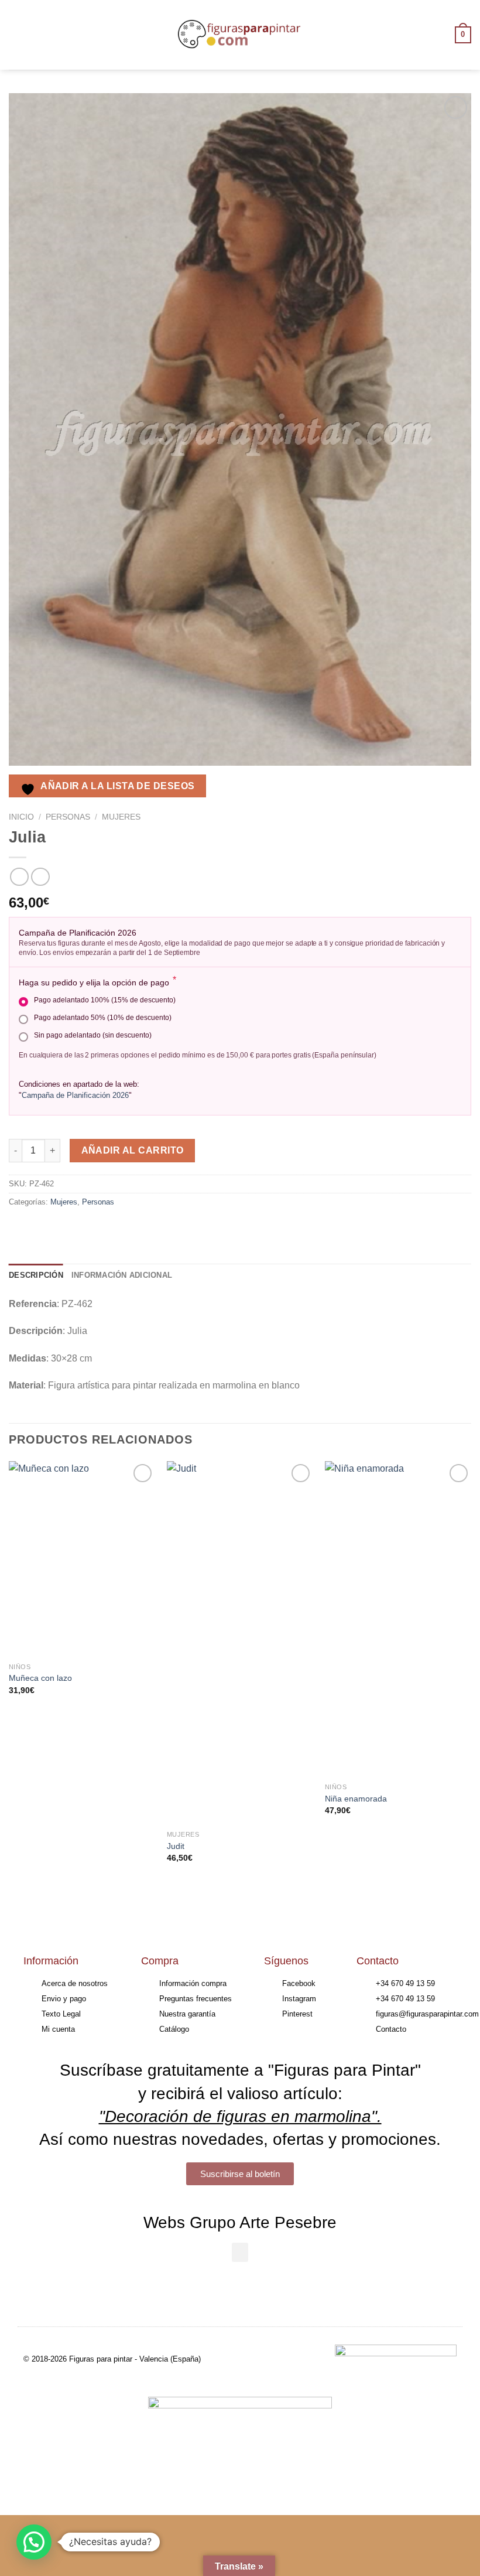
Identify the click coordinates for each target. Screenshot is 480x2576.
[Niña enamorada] (398, 1619)
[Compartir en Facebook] (41, 1228)
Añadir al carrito (133, 1150)
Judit (176, 1846)
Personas (68, 817)
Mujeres (121, 817)
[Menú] (16, 35)
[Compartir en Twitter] (62, 1228)
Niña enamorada (356, 1799)
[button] (240, 2252)
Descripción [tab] (36, 1275)
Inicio (21, 817)
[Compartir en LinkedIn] (125, 1228)
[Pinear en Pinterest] (104, 1228)
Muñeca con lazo (40, 1678)
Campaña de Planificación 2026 (75, 1095)
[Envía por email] (83, 1228)
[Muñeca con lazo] (82, 1559)
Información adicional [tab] (122, 1275)
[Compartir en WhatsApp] (20, 1228)
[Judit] (240, 1643)
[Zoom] (24, 751)
